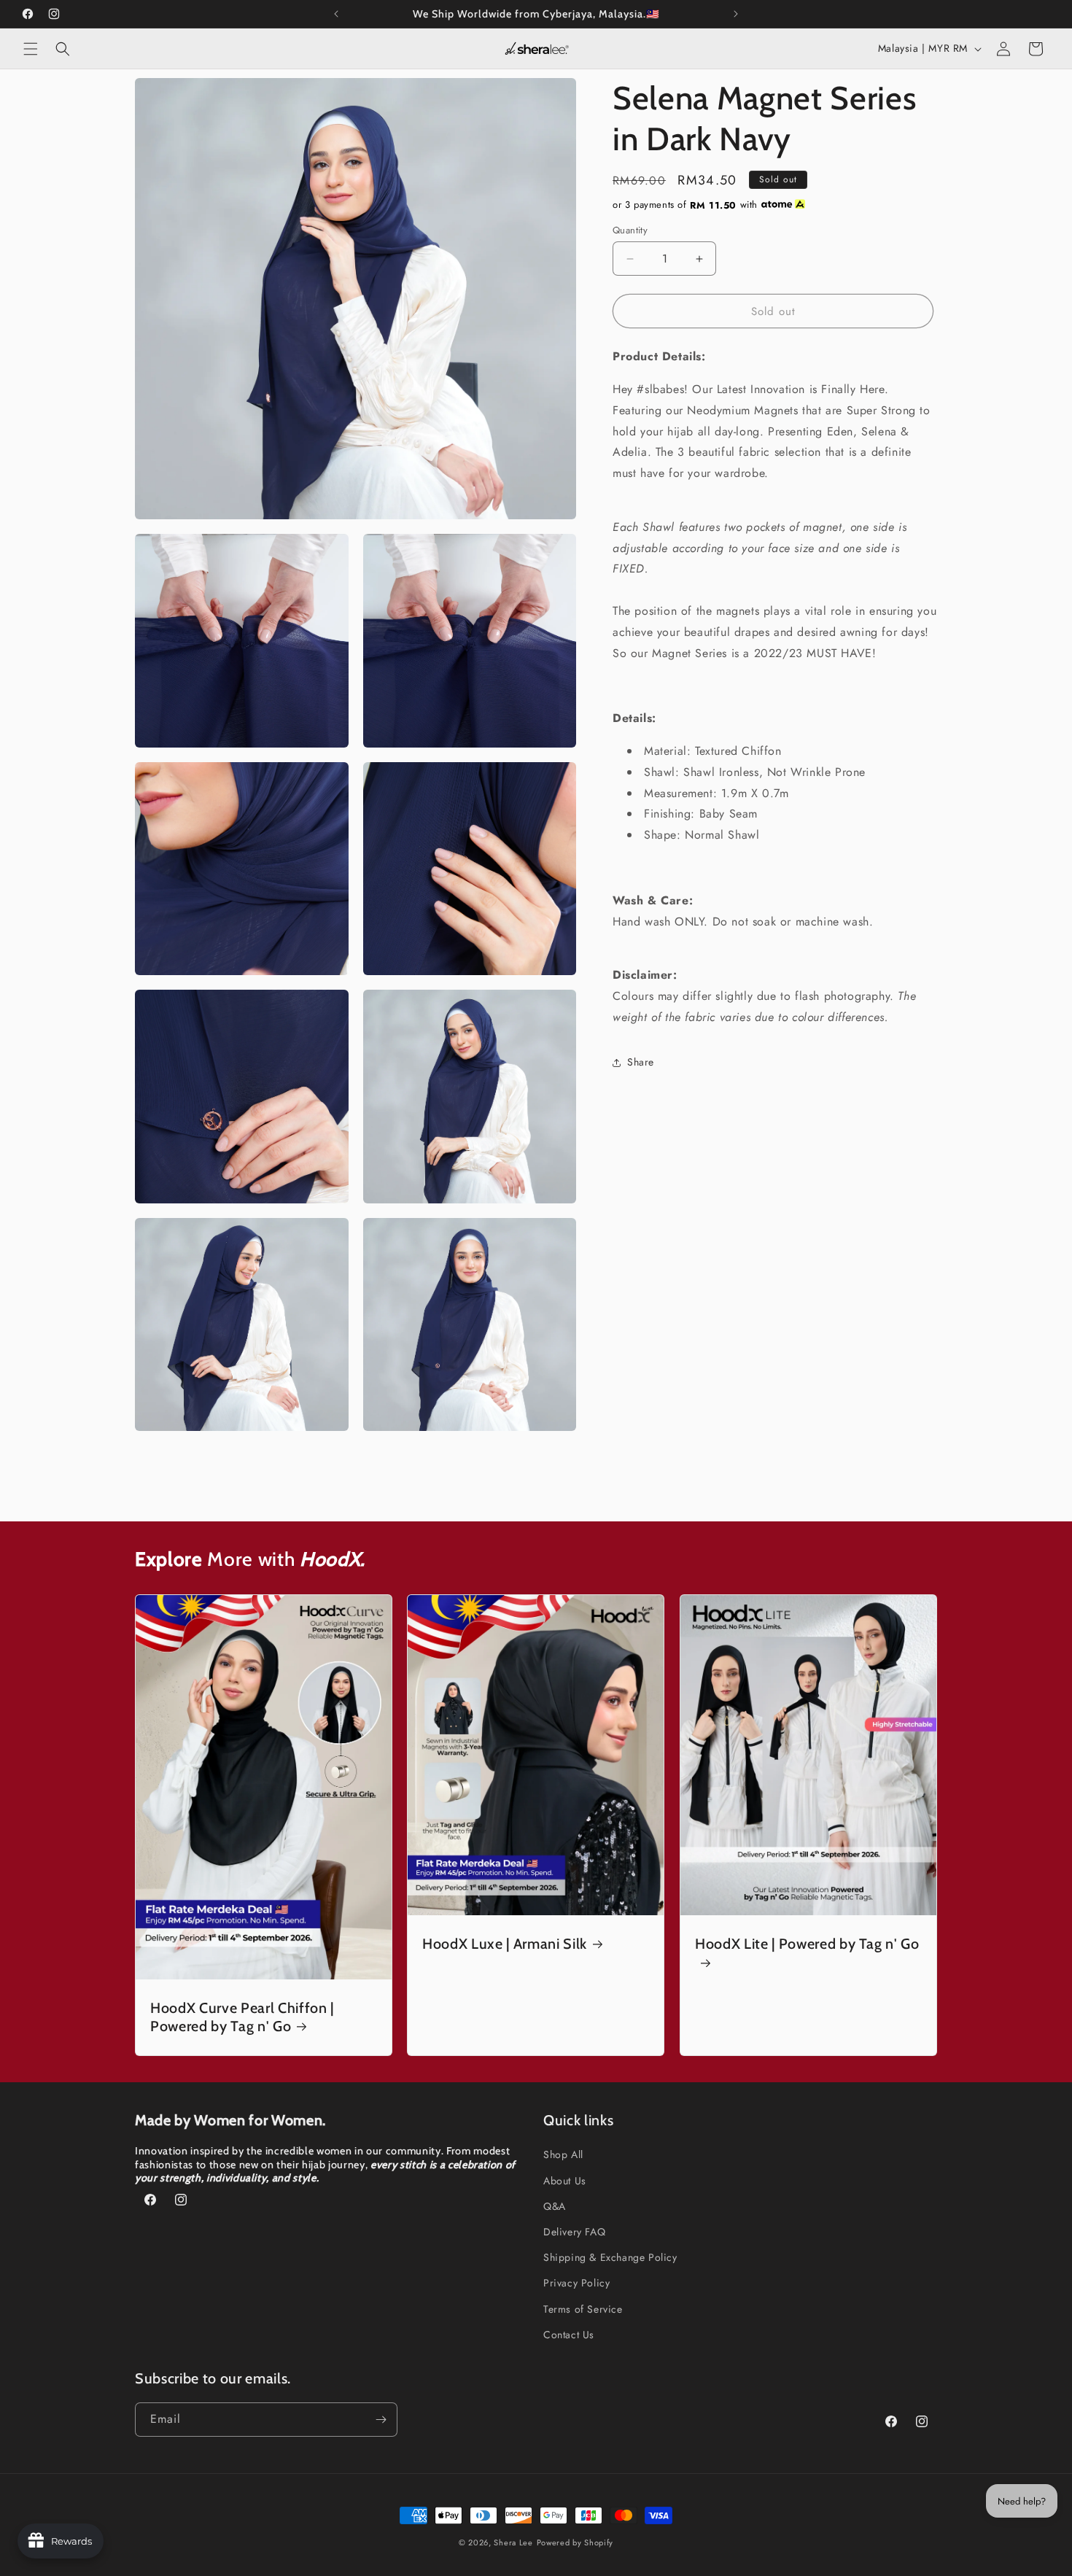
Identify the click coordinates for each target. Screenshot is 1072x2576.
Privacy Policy (576, 2283)
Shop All (563, 2154)
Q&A (555, 2206)
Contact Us (569, 2335)
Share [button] (641, 1062)
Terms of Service (583, 2309)
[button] (31, 49)
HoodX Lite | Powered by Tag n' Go (807, 1944)
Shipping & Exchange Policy (610, 2257)
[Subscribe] (381, 2420)
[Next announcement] (736, 14)
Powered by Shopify (575, 2542)
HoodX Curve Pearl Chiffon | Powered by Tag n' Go (242, 2017)
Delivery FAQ (574, 2232)
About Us (565, 2181)
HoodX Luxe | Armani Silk (505, 1944)
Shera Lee (513, 2542)
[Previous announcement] (336, 14)
